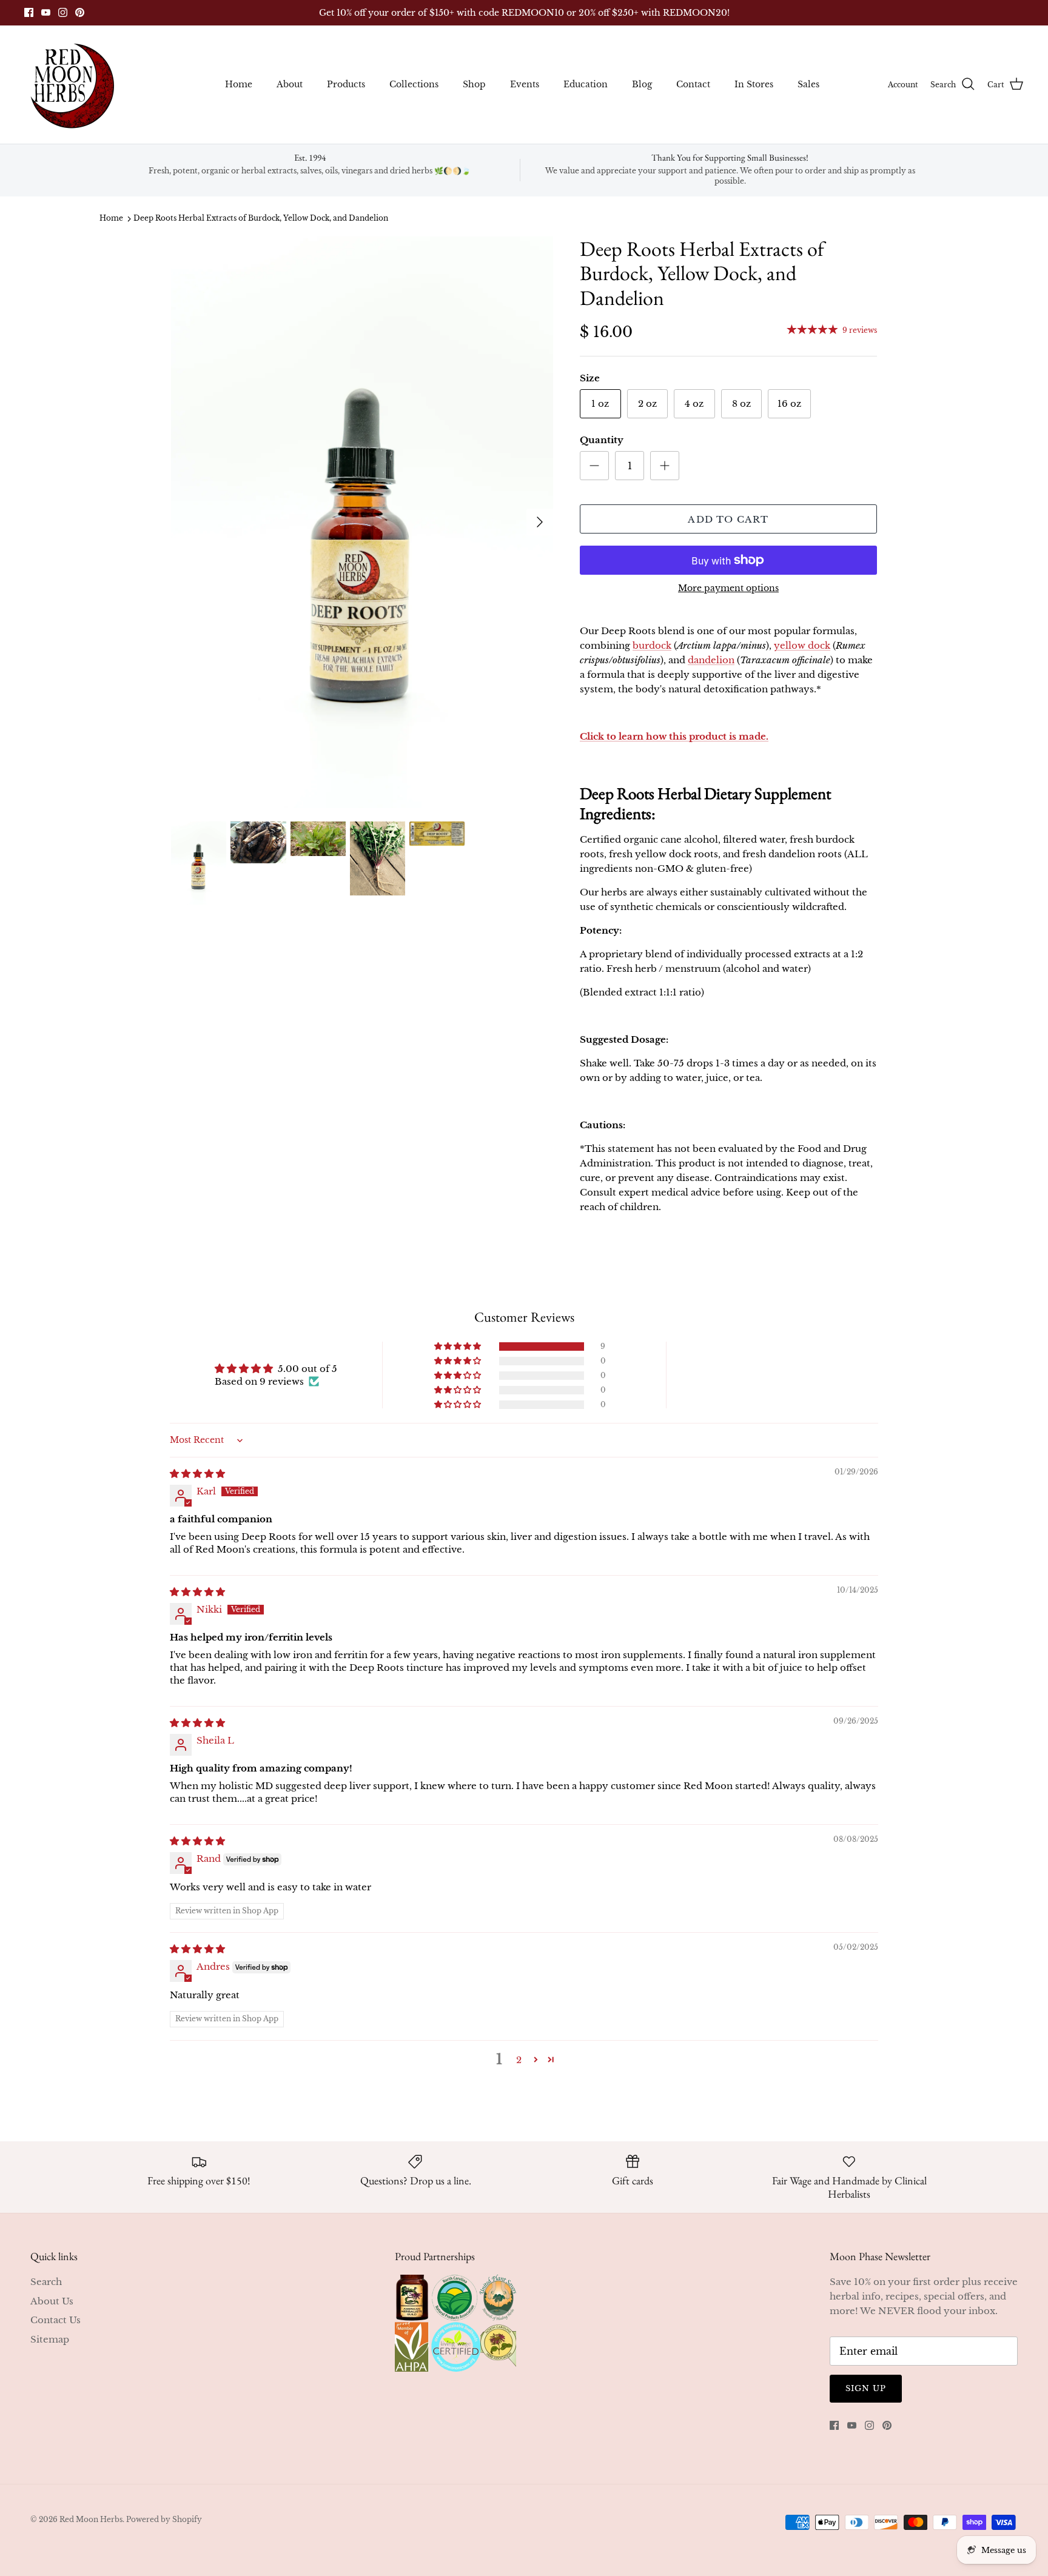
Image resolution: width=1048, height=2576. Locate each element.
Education (586, 84)
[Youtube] (46, 12)
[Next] (540, 522)
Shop (474, 84)
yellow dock (802, 645)
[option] (362, 523)
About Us (52, 2301)
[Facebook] (29, 12)
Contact (693, 84)
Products (346, 84)
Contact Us (55, 2320)
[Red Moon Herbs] (71, 85)
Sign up (866, 2388)
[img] (197, 1474)
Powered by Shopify (164, 2519)
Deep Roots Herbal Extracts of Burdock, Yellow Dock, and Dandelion (261, 219)
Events (525, 84)
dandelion (711, 660)
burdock (652, 645)
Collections (414, 84)
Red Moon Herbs (91, 2519)
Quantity (602, 440)
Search (46, 2282)
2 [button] (519, 2060)
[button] (458, 1347)
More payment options (728, 588)
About (290, 84)
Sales (808, 84)
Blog (642, 84)
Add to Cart (728, 519)
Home (239, 84)
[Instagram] (63, 12)
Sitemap (50, 2339)
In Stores (754, 84)
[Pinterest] (80, 12)
